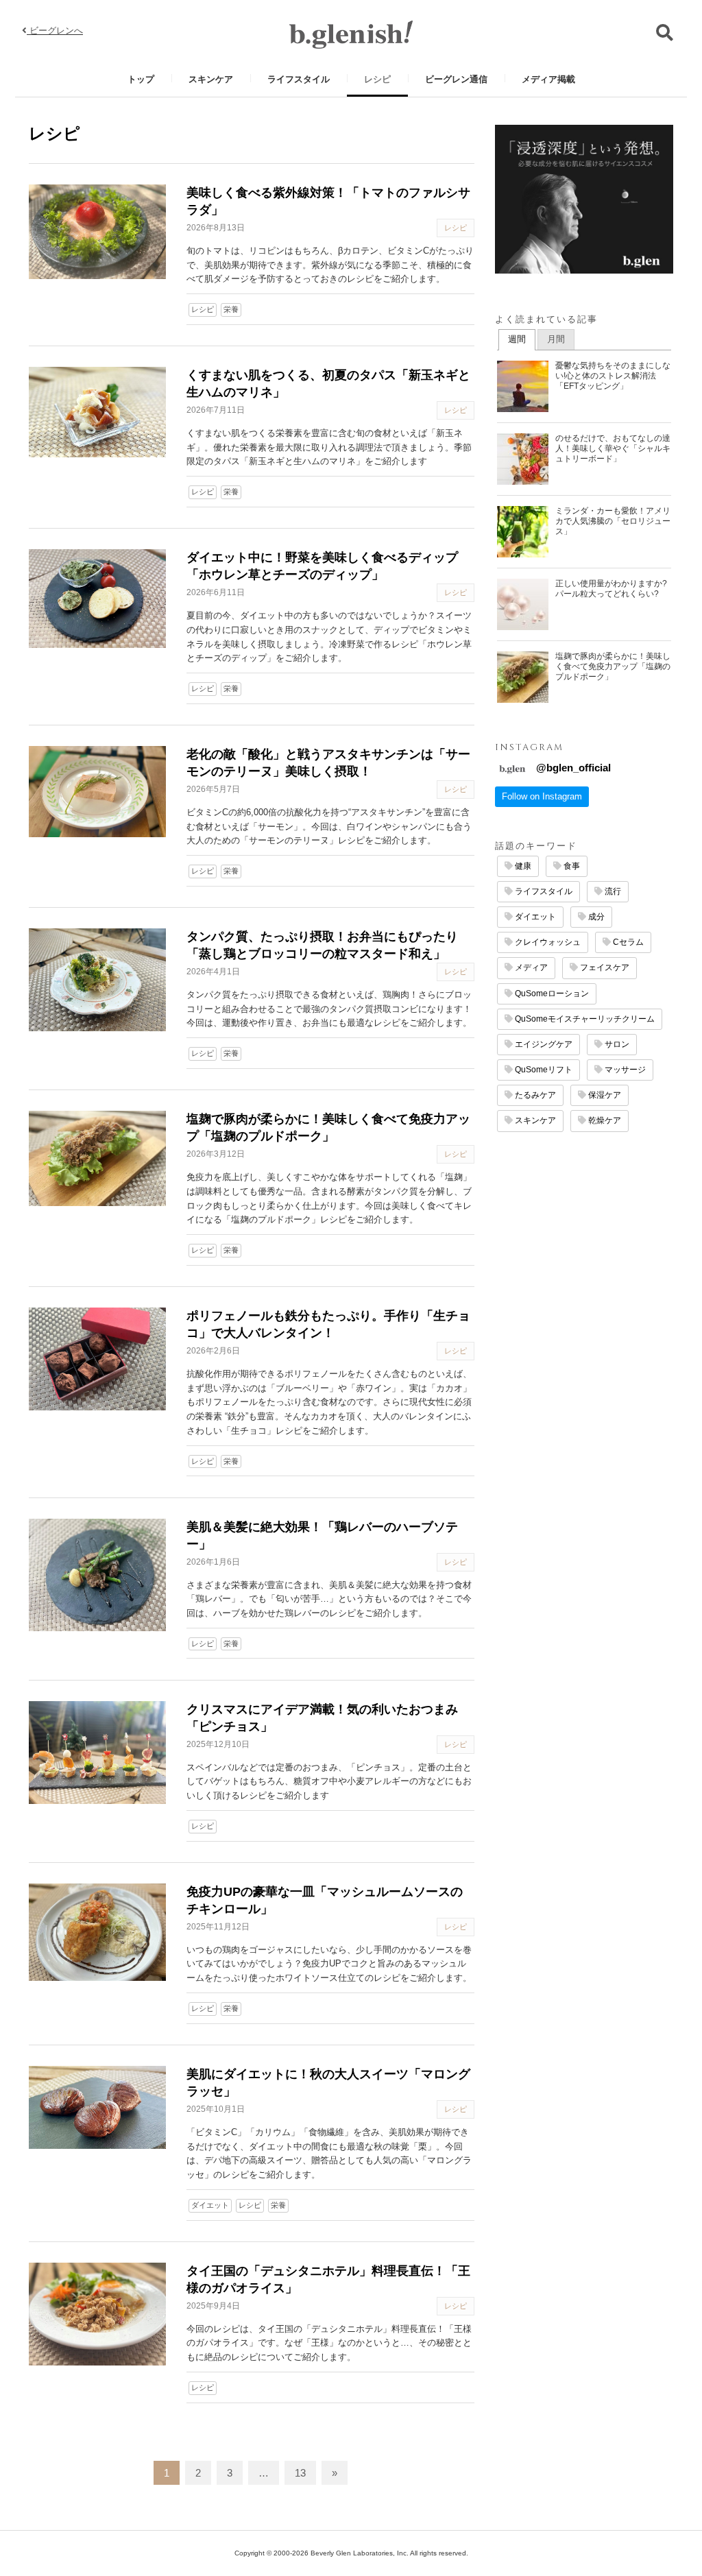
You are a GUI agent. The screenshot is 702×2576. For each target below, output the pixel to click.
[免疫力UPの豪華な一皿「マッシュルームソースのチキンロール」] (97, 1932)
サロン (616, 1044)
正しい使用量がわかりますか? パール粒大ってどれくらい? (611, 589)
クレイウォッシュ (547, 942)
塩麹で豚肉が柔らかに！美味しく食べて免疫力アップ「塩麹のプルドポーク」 (613, 666)
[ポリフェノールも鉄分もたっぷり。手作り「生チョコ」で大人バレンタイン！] (97, 1359)
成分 (595, 917)
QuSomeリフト (543, 1070)
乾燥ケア (604, 1120)
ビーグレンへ (55, 31)
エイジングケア (543, 1044)
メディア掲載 (548, 79)
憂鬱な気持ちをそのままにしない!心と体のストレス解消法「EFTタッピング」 (613, 376)
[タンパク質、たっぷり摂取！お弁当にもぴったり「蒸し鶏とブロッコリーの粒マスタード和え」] (97, 980)
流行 (612, 891)
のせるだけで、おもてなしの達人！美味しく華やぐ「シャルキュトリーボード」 (613, 448)
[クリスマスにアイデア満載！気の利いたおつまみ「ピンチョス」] (97, 1753)
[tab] (517, 340)
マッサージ (624, 1070)
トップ (141, 79)
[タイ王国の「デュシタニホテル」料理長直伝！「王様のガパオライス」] (97, 2314)
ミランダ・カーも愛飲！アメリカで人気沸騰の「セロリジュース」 (613, 521)
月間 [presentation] (556, 339)
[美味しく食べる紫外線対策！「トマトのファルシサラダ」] (97, 232)
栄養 (231, 309)
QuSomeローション (551, 994)
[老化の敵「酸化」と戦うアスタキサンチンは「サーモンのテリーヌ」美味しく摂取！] (97, 792)
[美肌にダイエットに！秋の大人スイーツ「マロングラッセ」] (97, 2107)
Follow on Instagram (542, 796)
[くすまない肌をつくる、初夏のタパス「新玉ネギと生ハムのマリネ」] (97, 412)
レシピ (377, 79)
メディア (530, 967)
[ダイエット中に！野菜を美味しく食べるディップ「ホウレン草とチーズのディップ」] (97, 599)
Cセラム (627, 942)
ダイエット (210, 2205)
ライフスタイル (299, 79)
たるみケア (534, 1095)
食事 (571, 866)
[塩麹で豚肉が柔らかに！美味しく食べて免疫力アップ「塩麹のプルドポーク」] (97, 1158)
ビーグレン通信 (456, 79)
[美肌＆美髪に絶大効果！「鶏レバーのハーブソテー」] (97, 1575)
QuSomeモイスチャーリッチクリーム (584, 1019)
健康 (522, 866)
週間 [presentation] (517, 339)
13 (300, 2473)
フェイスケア (604, 967)
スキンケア (211, 79)
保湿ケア (604, 1095)
